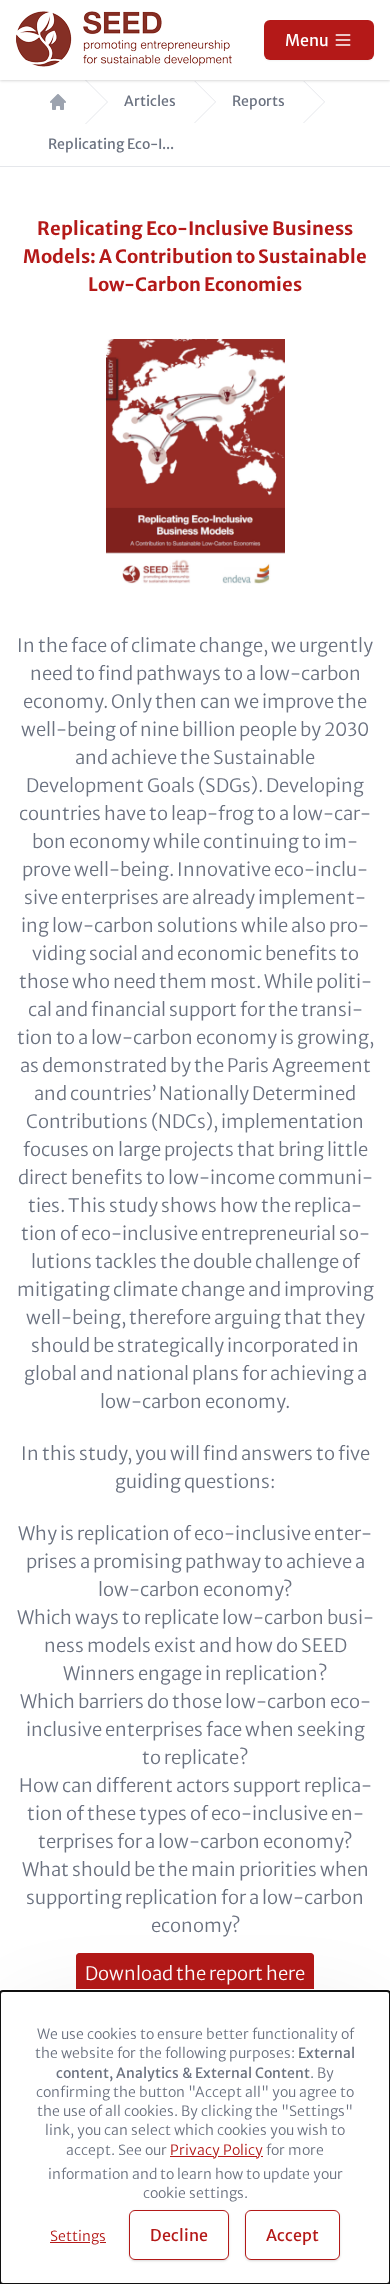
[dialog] (195, 2137)
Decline (179, 2235)
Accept (292, 2235)
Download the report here (195, 1973)
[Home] (126, 40)
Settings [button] (78, 2236)
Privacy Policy (216, 2150)
